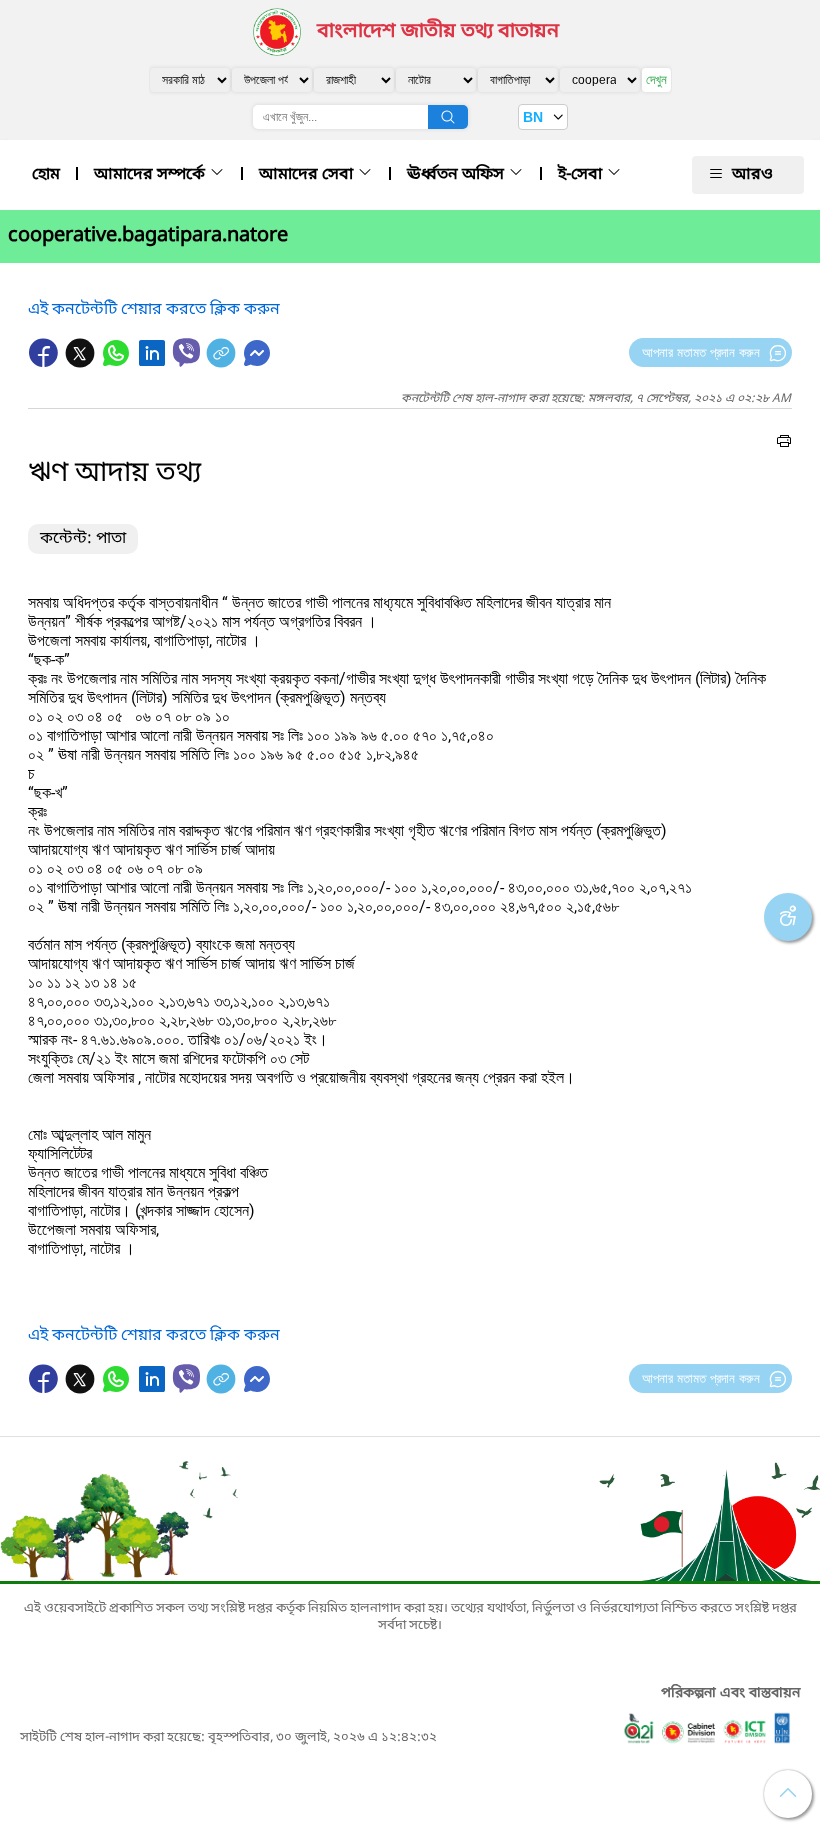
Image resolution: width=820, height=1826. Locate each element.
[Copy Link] (223, 363)
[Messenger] (257, 363)
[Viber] (186, 352)
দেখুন (656, 79)
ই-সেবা (582, 175)
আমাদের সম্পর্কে (151, 175)
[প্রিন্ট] (784, 444)
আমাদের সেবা (308, 175)
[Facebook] (46, 363)
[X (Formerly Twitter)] (82, 363)
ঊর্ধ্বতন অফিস (457, 175)
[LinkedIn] (154, 363)
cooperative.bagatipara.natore (148, 236)
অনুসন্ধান (448, 117)
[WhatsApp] (118, 363)
